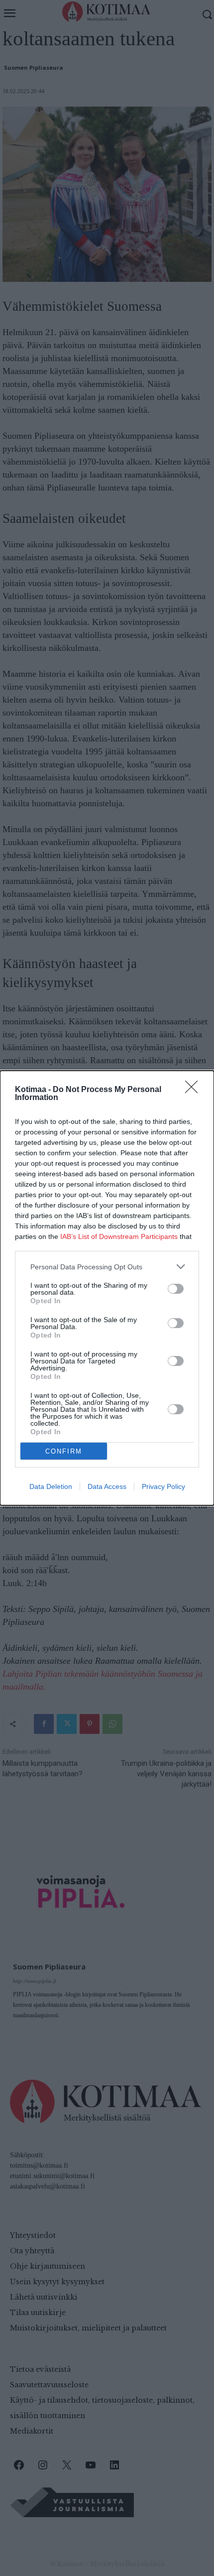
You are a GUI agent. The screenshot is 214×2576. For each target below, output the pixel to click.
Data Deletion (51, 1486)
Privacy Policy (163, 1486)
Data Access (107, 1486)
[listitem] (107, 1267)
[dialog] (107, 1288)
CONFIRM (64, 1451)
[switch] (176, 1289)
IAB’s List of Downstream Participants (119, 1236)
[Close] (195, 1090)
